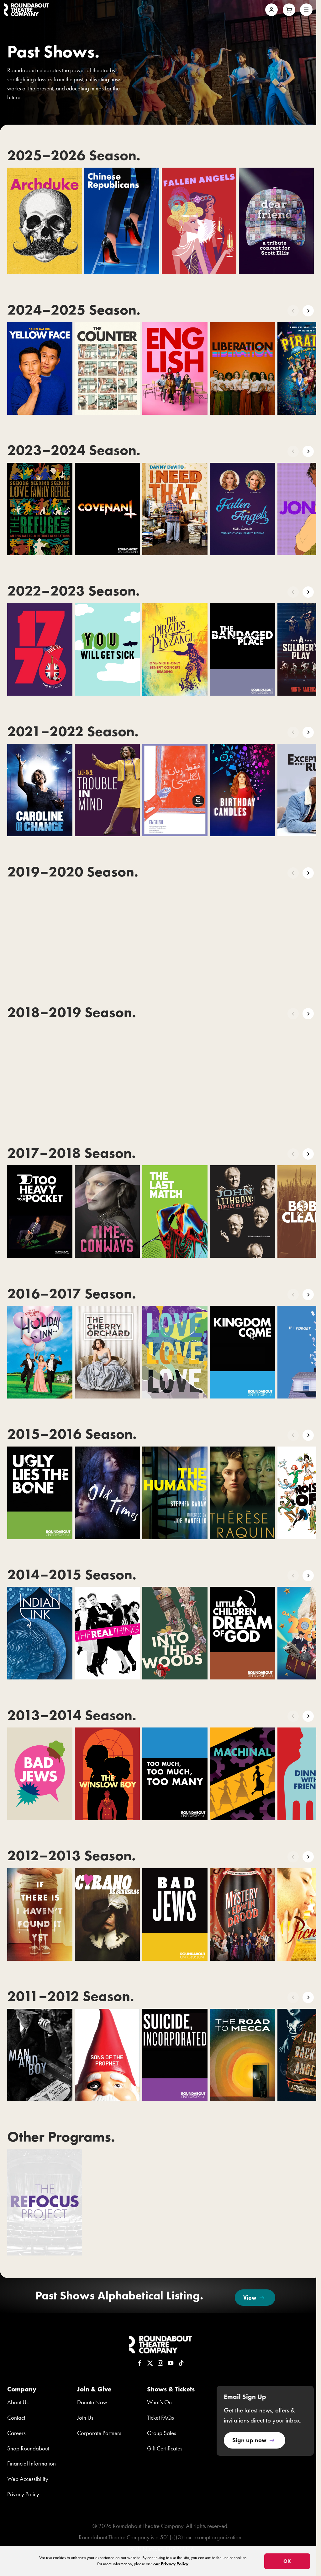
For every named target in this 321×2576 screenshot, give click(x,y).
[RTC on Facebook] (140, 2363)
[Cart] (289, 10)
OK (287, 2561)
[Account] (271, 10)
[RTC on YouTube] (171, 2363)
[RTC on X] (150, 2363)
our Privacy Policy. (171, 2564)
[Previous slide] (293, 311)
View (250, 2297)
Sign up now (249, 2440)
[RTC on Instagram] (160, 2363)
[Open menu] (306, 10)
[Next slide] (308, 311)
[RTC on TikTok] (181, 2363)
